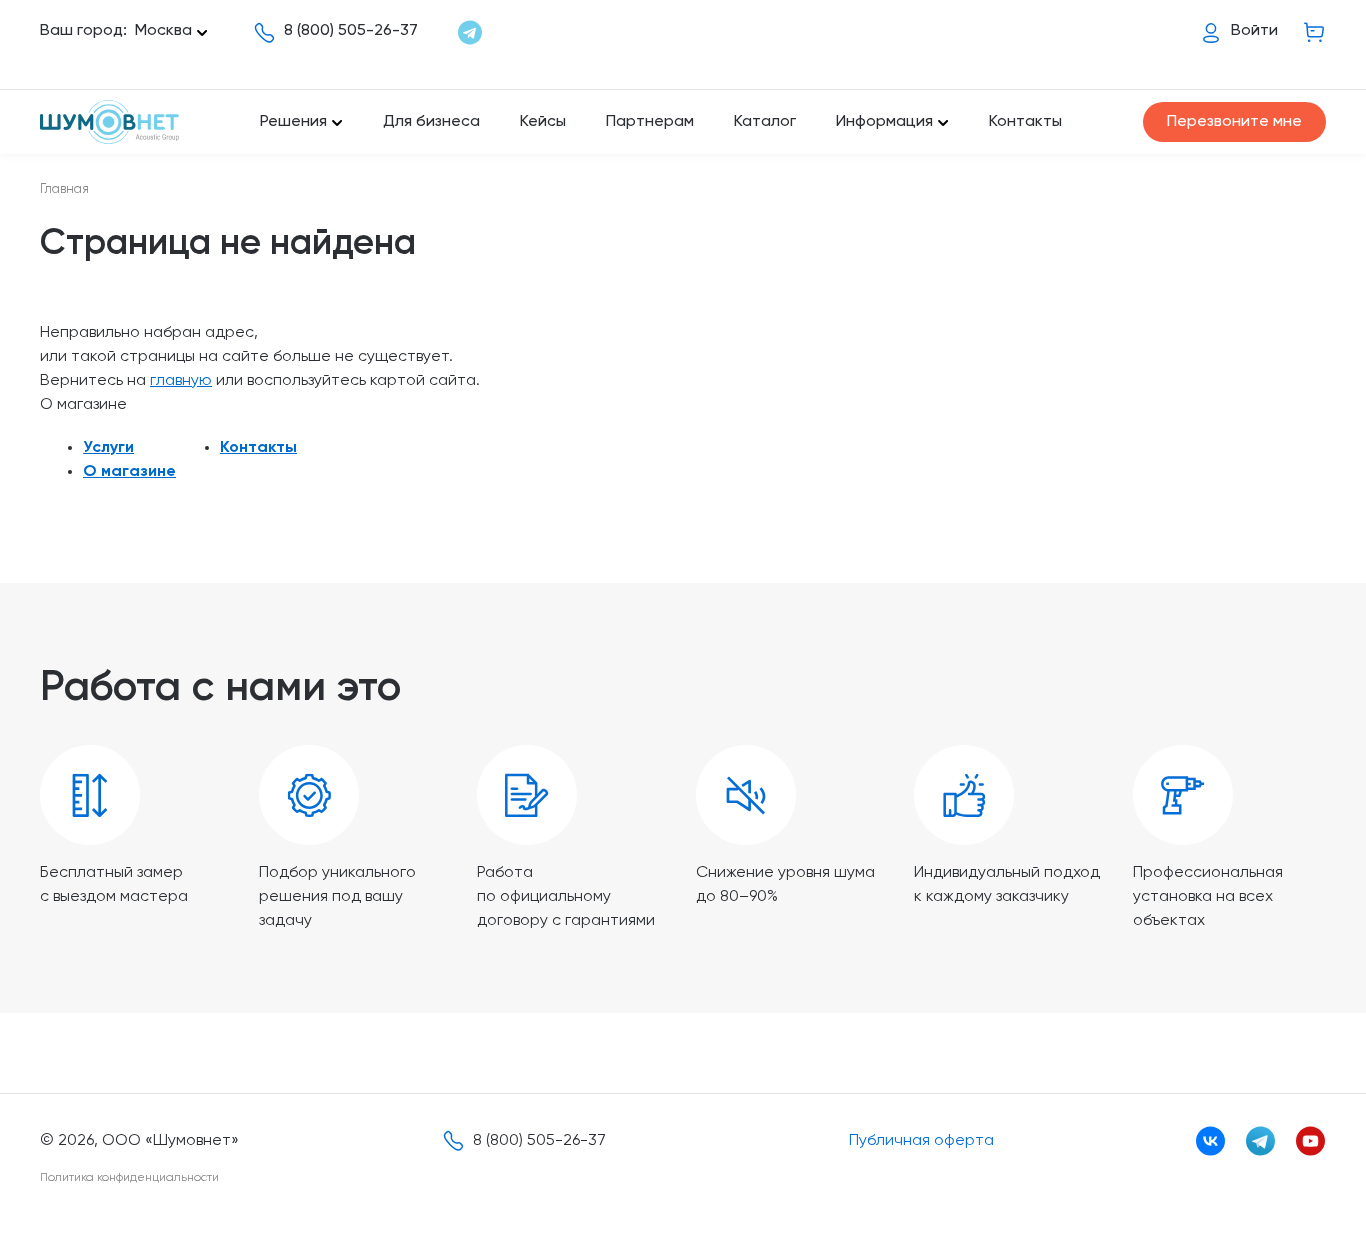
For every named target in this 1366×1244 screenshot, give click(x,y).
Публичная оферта (921, 1141)
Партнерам (650, 122)
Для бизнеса (431, 122)
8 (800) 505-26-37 (351, 31)
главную (181, 381)
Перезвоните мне (1234, 122)
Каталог (765, 122)
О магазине (129, 472)
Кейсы (543, 122)
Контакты (1025, 122)
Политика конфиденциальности (129, 1178)
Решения (293, 122)
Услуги (108, 448)
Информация (884, 122)
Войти (1254, 31)
